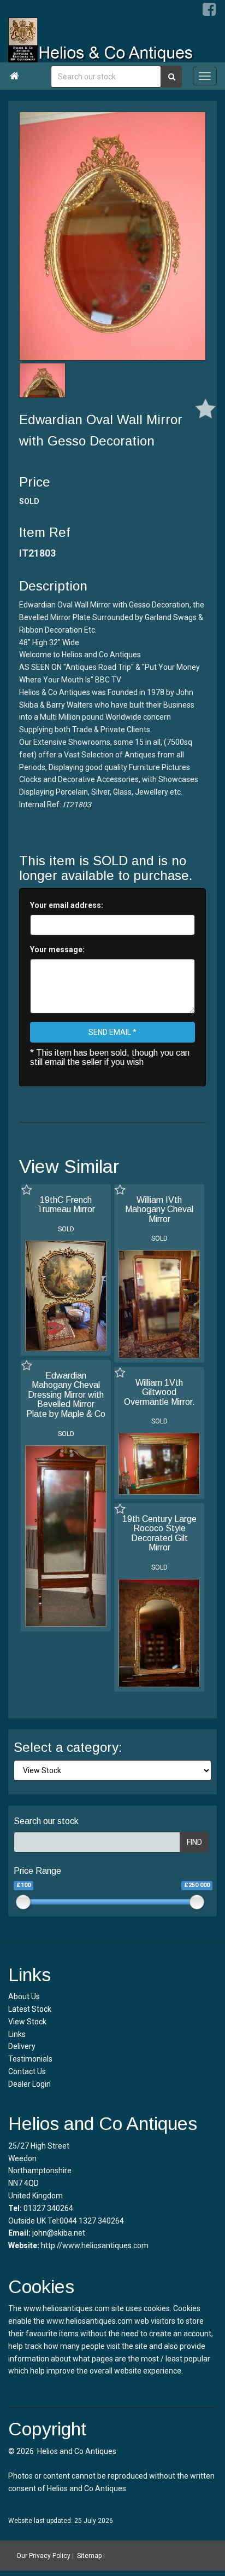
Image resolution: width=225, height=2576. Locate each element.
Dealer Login (29, 2084)
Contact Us (27, 2071)
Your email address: (67, 905)
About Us (24, 1996)
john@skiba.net (59, 2233)
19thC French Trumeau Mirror (66, 1205)
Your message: (57, 950)
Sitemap (89, 2556)
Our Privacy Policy (43, 2556)
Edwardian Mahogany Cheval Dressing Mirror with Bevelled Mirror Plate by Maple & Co (66, 1395)
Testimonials (30, 2059)
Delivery (22, 2046)
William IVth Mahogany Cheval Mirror (159, 1209)
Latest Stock (30, 2009)
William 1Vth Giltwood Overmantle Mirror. (159, 1392)
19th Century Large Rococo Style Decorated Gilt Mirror (159, 1533)
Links (17, 2034)
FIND (194, 1842)
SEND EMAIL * (112, 1032)
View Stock (27, 2022)
